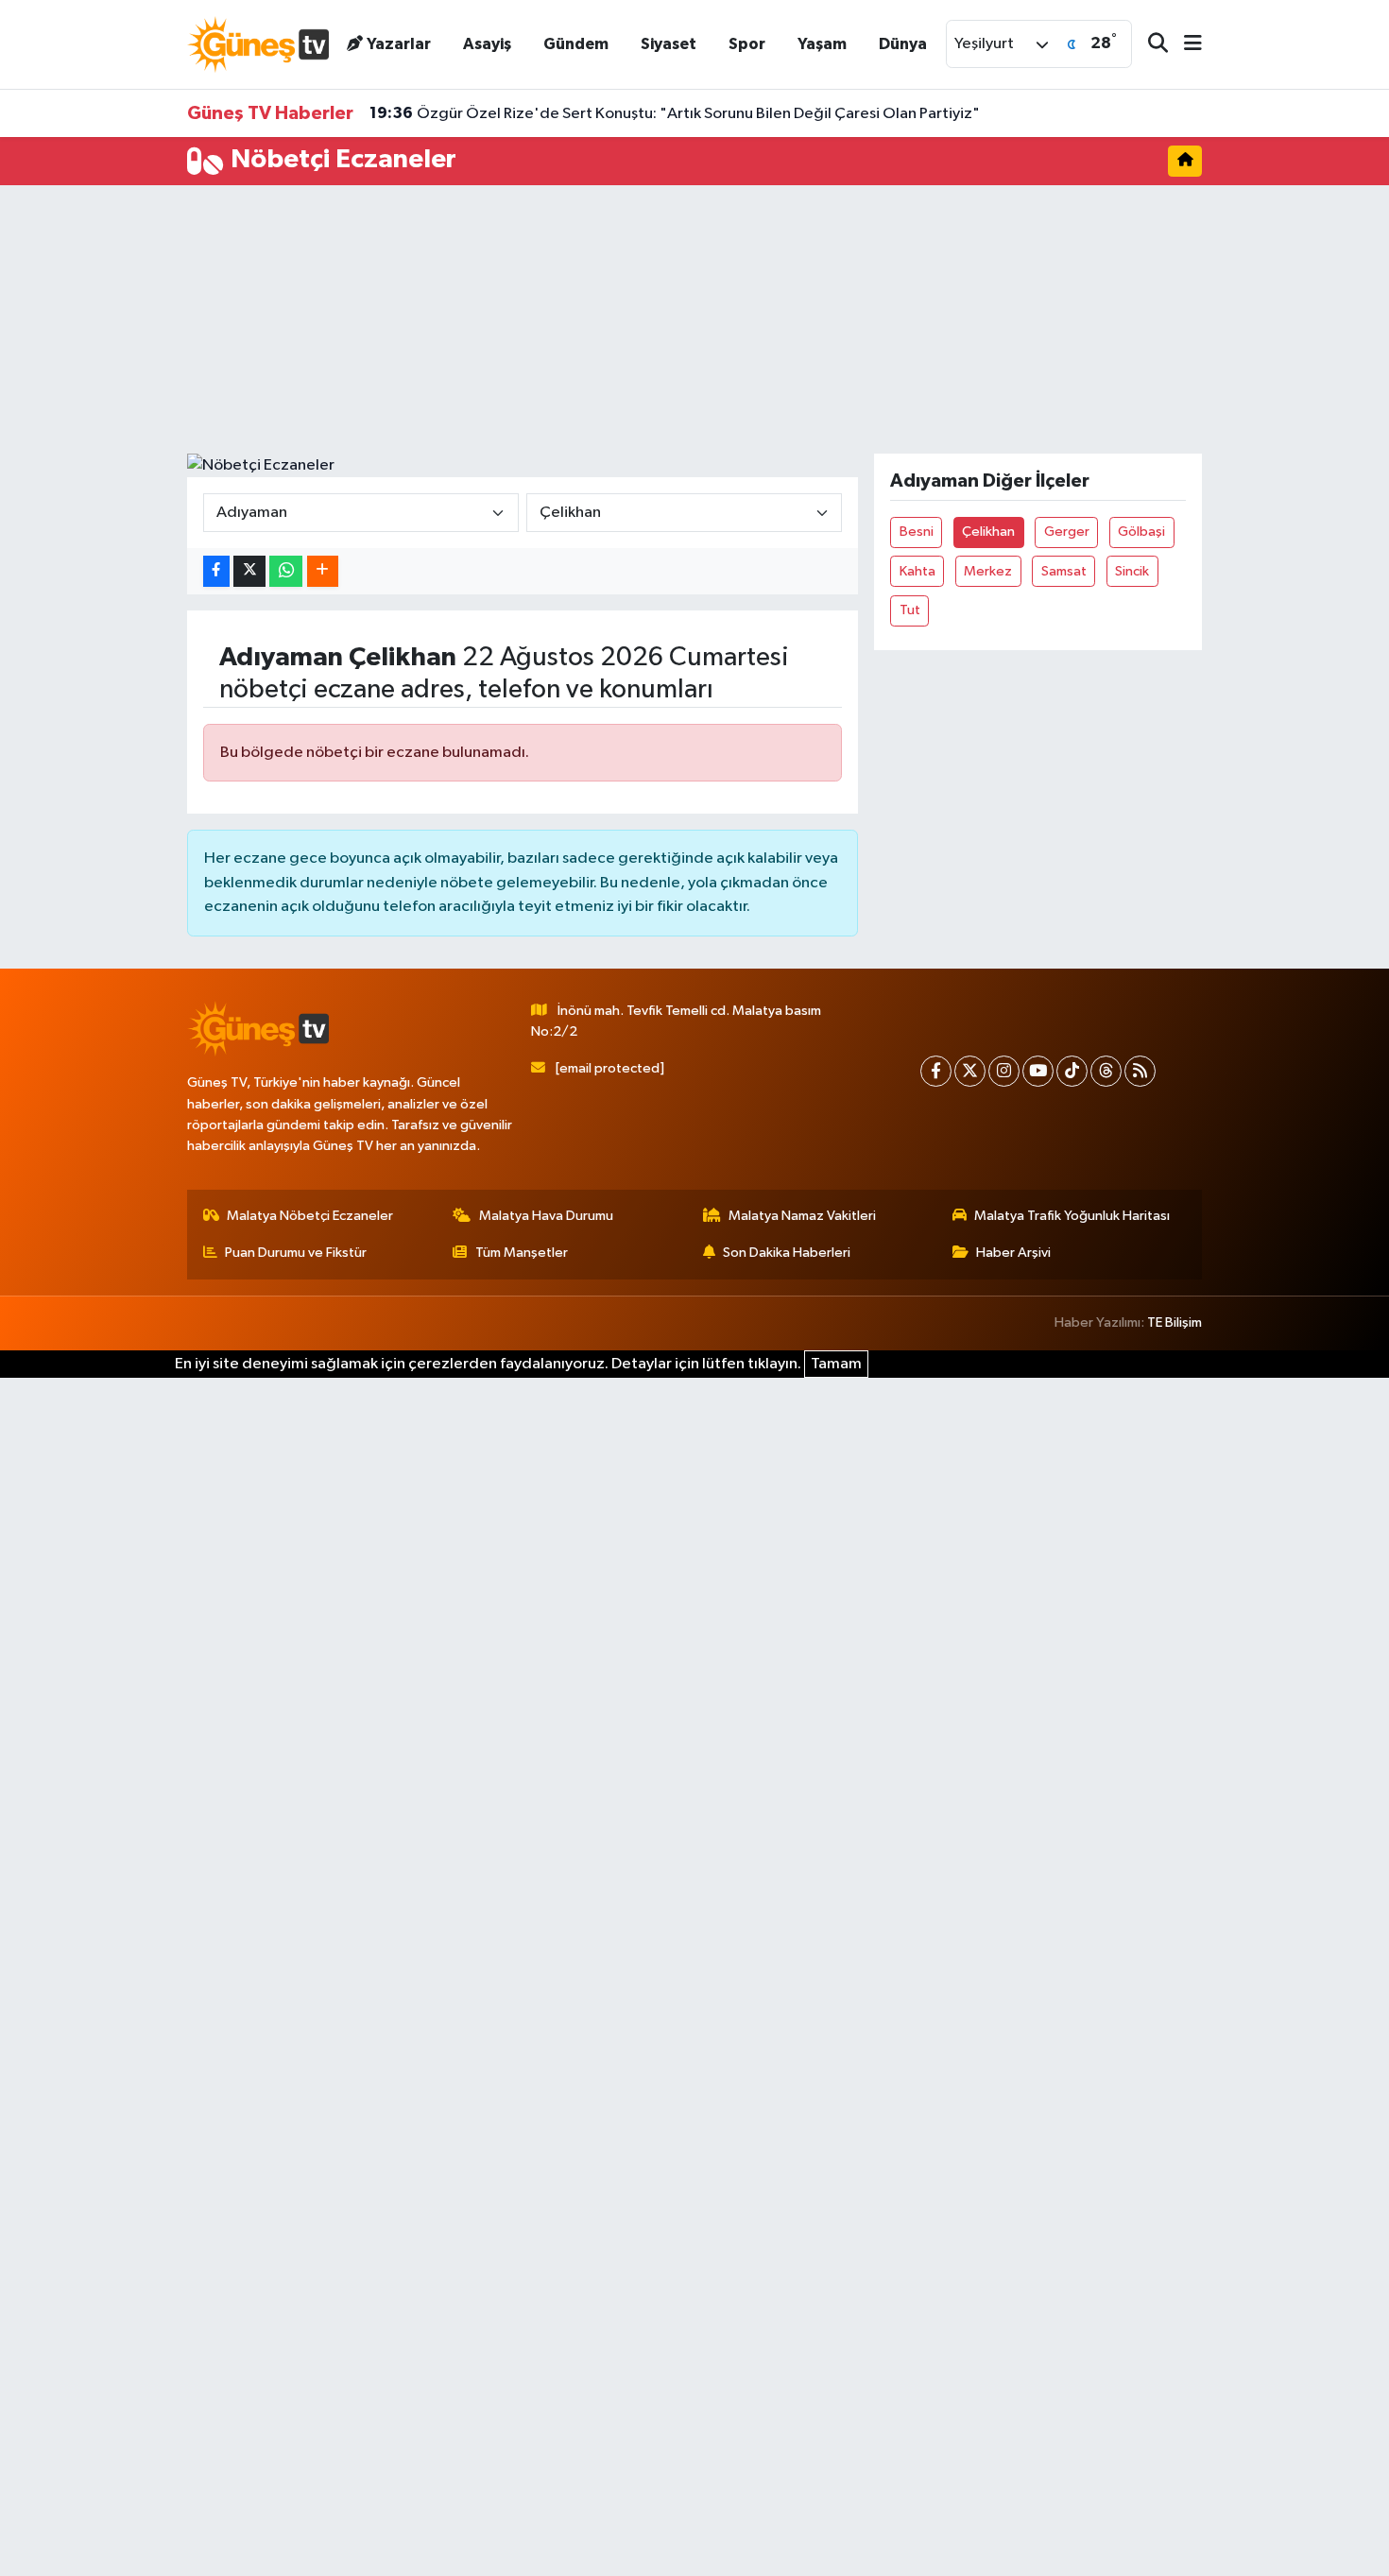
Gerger (1067, 532)
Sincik (1132, 571)
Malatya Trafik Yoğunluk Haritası (1072, 1216)
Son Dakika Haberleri (787, 1253)
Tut (910, 610)
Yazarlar (399, 44)
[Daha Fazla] (323, 571)
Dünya (903, 44)
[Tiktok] (1072, 1071)
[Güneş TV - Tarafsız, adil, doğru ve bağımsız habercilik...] (258, 44)
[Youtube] (1038, 1071)
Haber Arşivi (1013, 1253)
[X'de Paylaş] (249, 571)
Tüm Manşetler (522, 1253)
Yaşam (822, 44)
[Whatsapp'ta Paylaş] (286, 571)
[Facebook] (936, 1071)
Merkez (988, 571)
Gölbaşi (1141, 532)
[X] (970, 1071)
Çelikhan (988, 532)
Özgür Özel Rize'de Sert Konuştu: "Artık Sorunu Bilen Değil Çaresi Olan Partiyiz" (675, 113)
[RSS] (1140, 1071)
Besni (917, 532)
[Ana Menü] (1185, 45)
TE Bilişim (1175, 1322)
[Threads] (1106, 1071)
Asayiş (487, 44)
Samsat (1064, 571)
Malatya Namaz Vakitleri (802, 1216)
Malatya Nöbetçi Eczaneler (310, 1216)
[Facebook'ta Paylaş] (216, 571)
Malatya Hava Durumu (546, 1216)
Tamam (836, 1364)
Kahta (917, 571)
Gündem (576, 44)
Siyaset (669, 44)
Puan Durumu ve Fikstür (296, 1253)
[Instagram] (1004, 1071)
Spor (747, 44)
